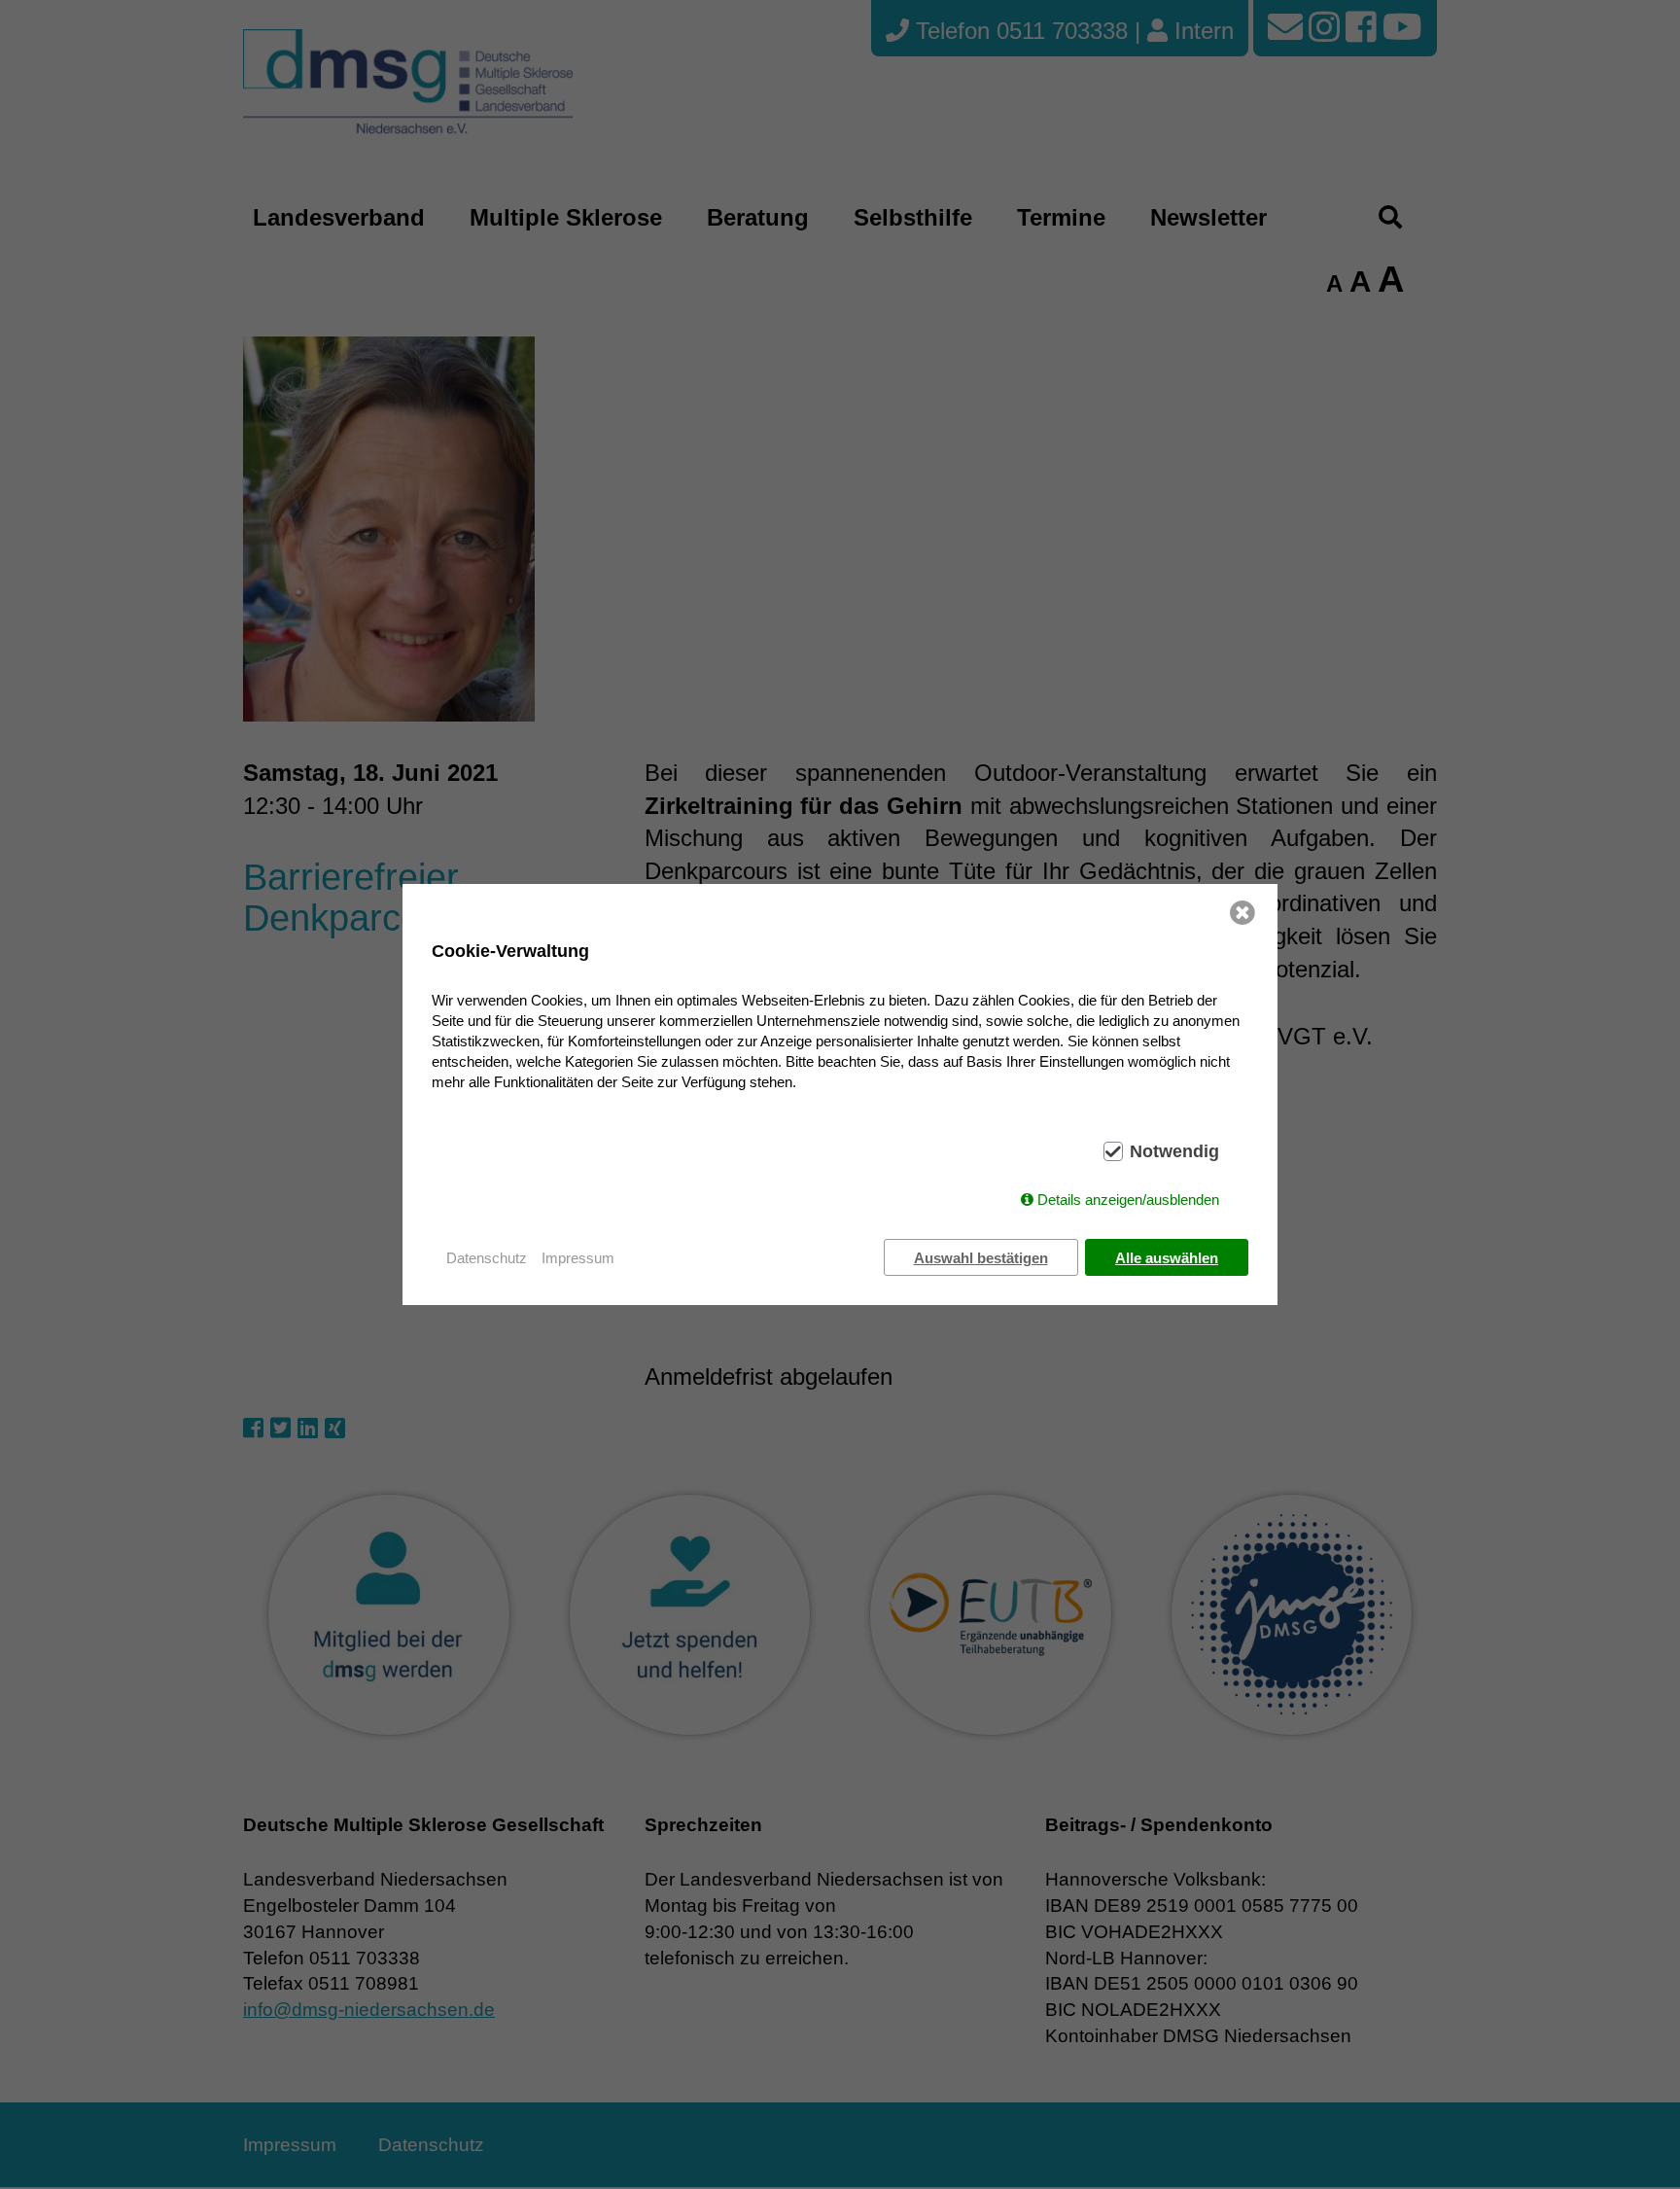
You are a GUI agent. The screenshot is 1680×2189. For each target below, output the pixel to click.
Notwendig (1174, 1151)
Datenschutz (487, 1258)
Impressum (578, 1258)
